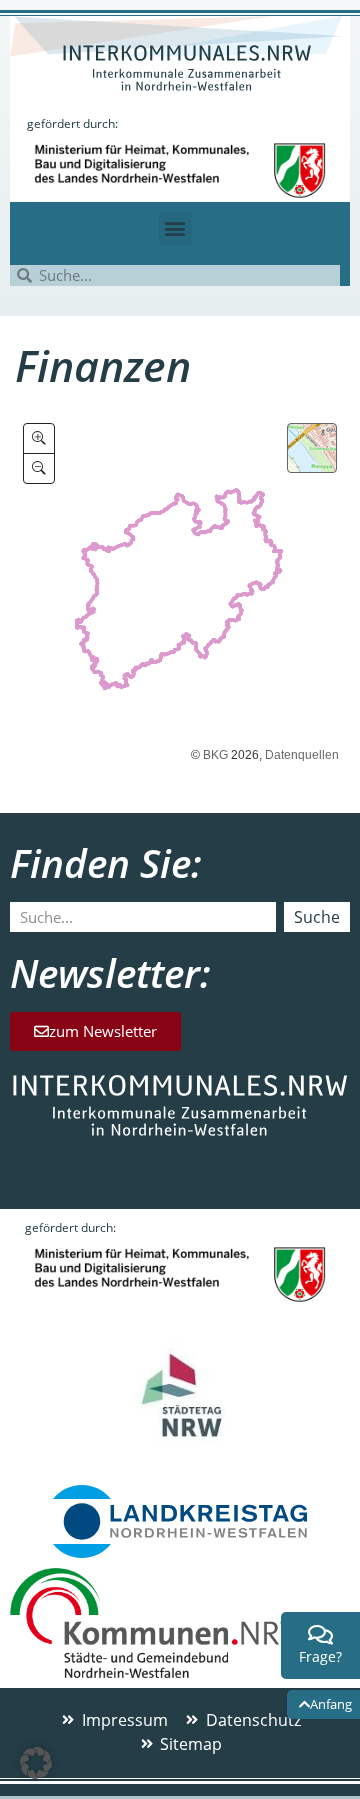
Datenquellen (302, 755)
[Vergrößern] (39, 438)
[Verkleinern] (39, 468)
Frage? (320, 1656)
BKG (215, 755)
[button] (175, 228)
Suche (317, 917)
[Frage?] (321, 1635)
